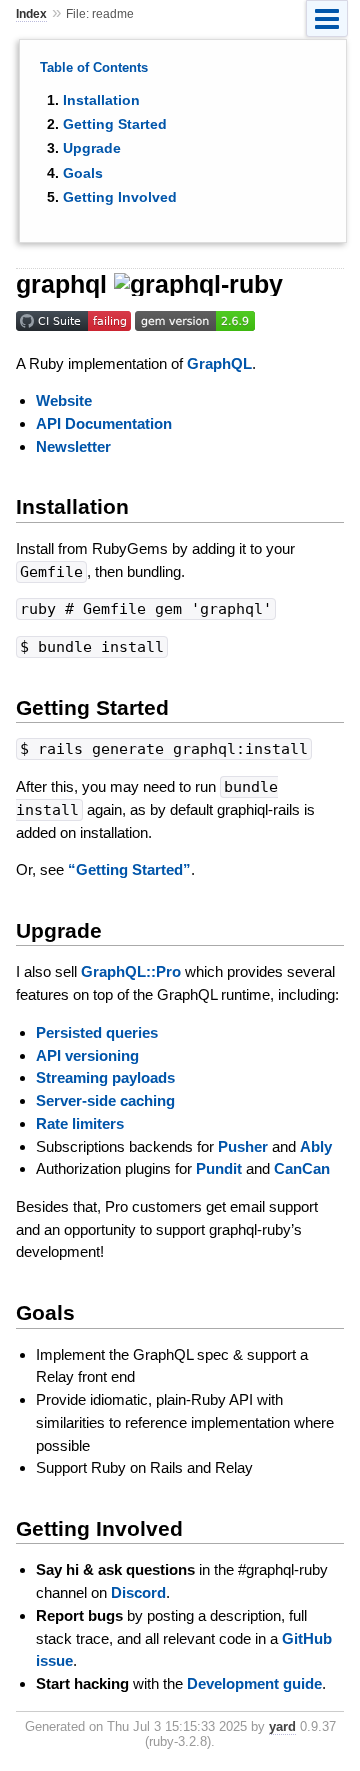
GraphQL (219, 363)
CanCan (302, 1168)
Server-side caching (105, 1100)
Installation (101, 100)
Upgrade (92, 148)
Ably (316, 1146)
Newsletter (73, 446)
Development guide (254, 1683)
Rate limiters (80, 1123)
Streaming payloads (105, 1077)
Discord (138, 1592)
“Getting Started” (129, 869)
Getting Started (115, 124)
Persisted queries (97, 1032)
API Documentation (104, 423)
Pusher (243, 1146)
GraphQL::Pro (131, 971)
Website (64, 400)
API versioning (87, 1055)
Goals (83, 173)
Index (31, 14)
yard (282, 1726)
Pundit (219, 1168)
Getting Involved (120, 197)
